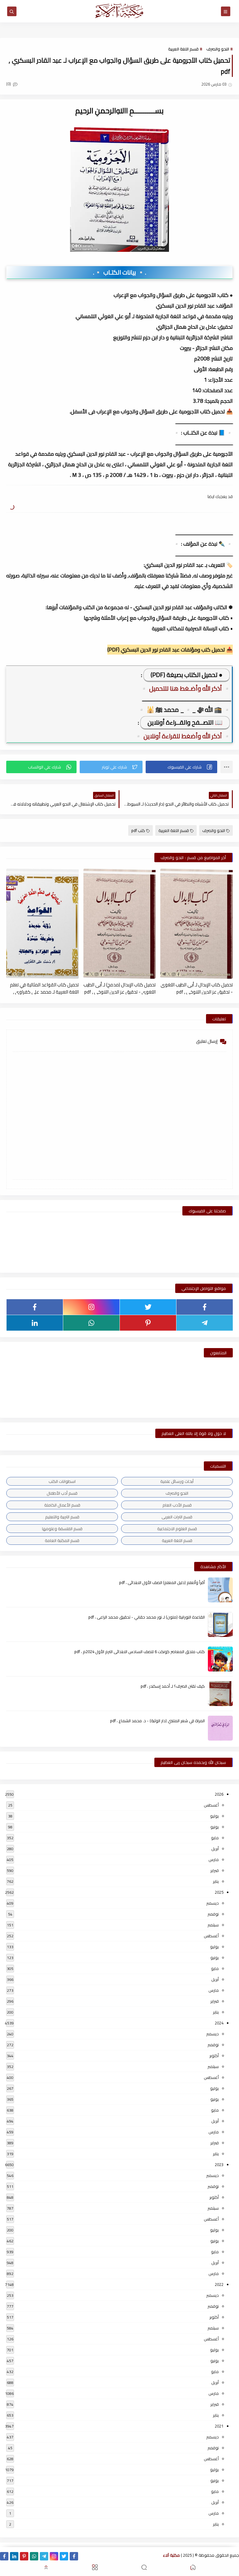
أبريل (215, 1849)
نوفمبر (213, 1914)
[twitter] (148, 1307)
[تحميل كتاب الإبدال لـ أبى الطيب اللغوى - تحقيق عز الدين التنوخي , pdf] (197, 924)
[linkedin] (35, 1323)
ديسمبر (213, 1903)
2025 (219, 1892)
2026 (219, 1794)
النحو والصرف (218, 49)
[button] (181, 767)
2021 (219, 2426)
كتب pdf (138, 830)
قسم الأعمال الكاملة (62, 1505)
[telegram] (205, 1323)
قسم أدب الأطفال (62, 1493)
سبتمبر (213, 1925)
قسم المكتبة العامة (62, 1540)
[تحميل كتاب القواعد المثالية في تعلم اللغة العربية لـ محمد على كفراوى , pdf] (42, 924)
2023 (219, 2165)
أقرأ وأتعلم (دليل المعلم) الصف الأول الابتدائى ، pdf (162, 1582)
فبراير (215, 1870)
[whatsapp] (91, 1323)
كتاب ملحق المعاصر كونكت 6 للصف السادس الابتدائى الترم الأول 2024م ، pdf (140, 1652)
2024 (219, 2023)
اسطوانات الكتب (62, 1481)
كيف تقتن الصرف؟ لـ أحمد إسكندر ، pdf (173, 1686)
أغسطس (211, 1805)
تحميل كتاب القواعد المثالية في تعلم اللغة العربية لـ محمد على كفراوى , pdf (44, 988)
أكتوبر (214, 2056)
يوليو (214, 1816)
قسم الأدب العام (177, 1505)
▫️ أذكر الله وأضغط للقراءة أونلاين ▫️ (183, 736)
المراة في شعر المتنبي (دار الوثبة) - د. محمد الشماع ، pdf (157, 1721)
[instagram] (91, 1307)
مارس (214, 1859)
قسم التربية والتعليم (62, 1517)
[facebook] (205, 1307)
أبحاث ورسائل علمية (177, 1481)
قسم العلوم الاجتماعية (177, 1529)
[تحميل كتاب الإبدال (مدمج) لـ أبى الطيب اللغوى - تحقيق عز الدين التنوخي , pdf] (120, 924)
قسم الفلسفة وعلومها (62, 1529)
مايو (215, 1838)
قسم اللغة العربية (183, 49)
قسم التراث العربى (177, 1517)
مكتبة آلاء (171, 2555)
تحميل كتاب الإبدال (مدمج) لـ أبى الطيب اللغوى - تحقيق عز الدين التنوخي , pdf (119, 988)
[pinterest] (148, 1323)
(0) (9, 84)
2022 (219, 2284)
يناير (216, 1881)
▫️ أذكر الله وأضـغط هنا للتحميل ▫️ (185, 688)
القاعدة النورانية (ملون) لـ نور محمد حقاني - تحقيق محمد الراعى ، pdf (147, 1617)
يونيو (215, 1827)
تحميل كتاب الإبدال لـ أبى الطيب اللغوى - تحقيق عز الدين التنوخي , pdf (197, 988)
